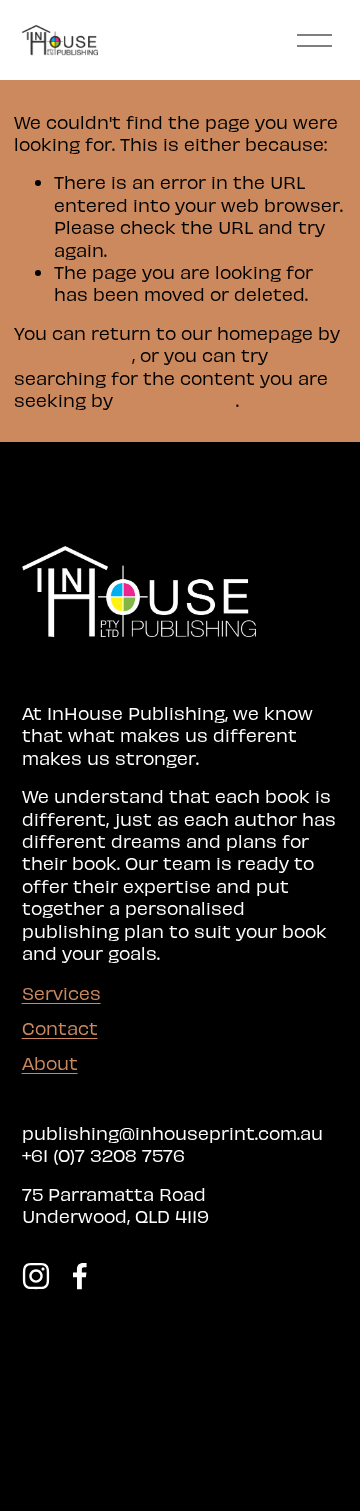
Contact (60, 1027)
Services (61, 992)
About (50, 1062)
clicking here (73, 354)
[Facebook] (80, 1276)
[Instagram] (36, 1276)
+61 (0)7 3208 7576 (103, 1154)
